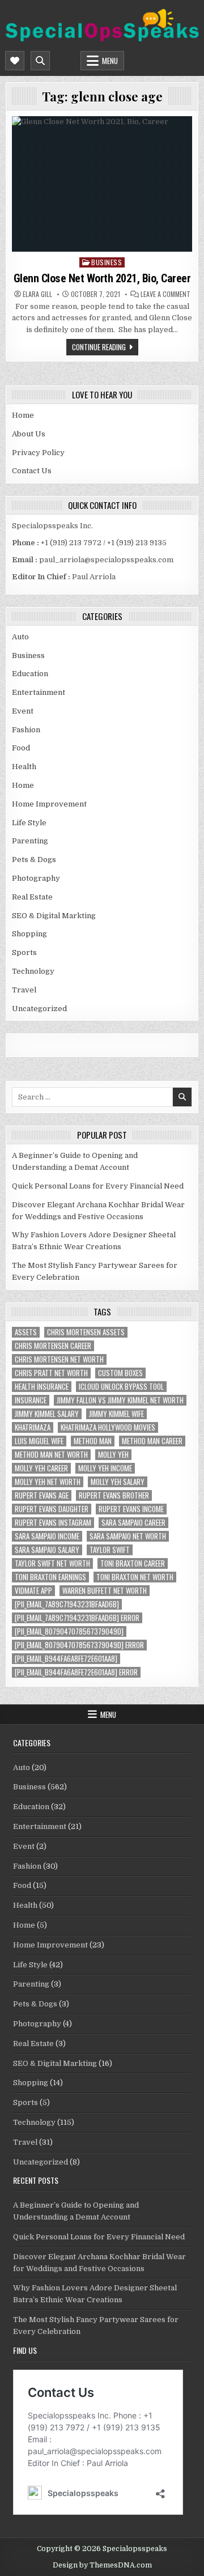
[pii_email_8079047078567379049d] (69, 1631)
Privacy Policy (38, 453)
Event (23, 711)
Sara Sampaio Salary (47, 1550)
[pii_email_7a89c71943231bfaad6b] (67, 1604)
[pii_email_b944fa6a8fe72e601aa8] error (76, 1672)
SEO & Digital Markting (54, 916)
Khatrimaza (33, 1427)
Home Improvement (49, 804)
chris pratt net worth (51, 1373)
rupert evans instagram (53, 1523)
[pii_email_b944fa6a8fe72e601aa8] (66, 1659)
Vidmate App (33, 1591)
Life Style (29, 823)
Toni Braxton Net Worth (135, 1577)
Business (107, 262)
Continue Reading (99, 347)
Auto (20, 637)
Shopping (29, 934)
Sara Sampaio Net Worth (128, 1536)
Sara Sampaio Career (133, 1523)
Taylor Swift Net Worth (52, 1563)
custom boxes (120, 1373)
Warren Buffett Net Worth (105, 1591)
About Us (29, 434)
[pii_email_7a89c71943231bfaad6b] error (77, 1618)
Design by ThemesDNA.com (102, 2565)
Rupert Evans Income (131, 1509)
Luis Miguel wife (39, 1441)
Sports (24, 952)
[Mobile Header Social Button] (15, 61)
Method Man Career (152, 1441)
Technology (33, 971)
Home (23, 415)
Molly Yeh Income (105, 1468)
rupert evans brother (114, 1495)
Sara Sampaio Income (47, 1536)
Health (24, 767)
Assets (26, 1332)
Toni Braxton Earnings (50, 1577)
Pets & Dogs (34, 860)
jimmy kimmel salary (47, 1414)
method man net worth (51, 1455)
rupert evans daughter (52, 1509)
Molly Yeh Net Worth (48, 1482)
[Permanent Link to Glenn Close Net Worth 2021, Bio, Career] (102, 184)
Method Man (93, 1441)
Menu (110, 61)
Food (21, 748)
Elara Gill (37, 294)
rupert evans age (42, 1495)
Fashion (26, 730)
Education (30, 674)
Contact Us (32, 471)
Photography (36, 878)
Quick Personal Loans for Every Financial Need (98, 1186)
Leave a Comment (165, 294)
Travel (24, 990)
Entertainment (39, 692)
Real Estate (32, 897)
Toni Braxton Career (133, 1563)
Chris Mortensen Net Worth (59, 1359)
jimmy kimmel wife (116, 1414)
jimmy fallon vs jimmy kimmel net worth (120, 1400)
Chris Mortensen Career (53, 1346)
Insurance (31, 1400)
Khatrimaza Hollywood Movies (108, 1427)
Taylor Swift (110, 1550)
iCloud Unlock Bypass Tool (121, 1387)
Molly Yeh (113, 1455)
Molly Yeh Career (41, 1468)
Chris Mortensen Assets (86, 1332)
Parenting (30, 841)
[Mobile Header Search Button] (40, 61)
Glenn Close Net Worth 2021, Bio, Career (102, 278)
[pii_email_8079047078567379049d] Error (79, 1645)
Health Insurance (42, 1387)
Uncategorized (39, 1009)
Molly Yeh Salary (118, 1482)
